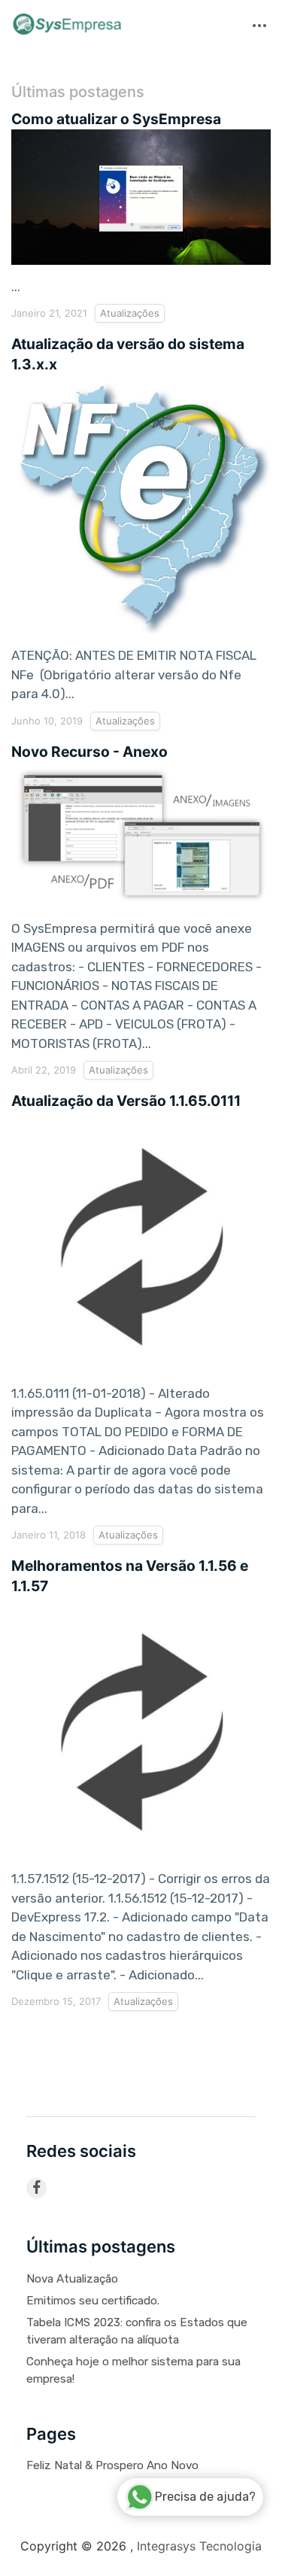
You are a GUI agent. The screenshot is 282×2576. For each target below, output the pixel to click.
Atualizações (130, 313)
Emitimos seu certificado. (93, 2301)
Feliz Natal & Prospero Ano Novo (112, 2465)
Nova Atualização (72, 2279)
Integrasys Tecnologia (199, 2546)
